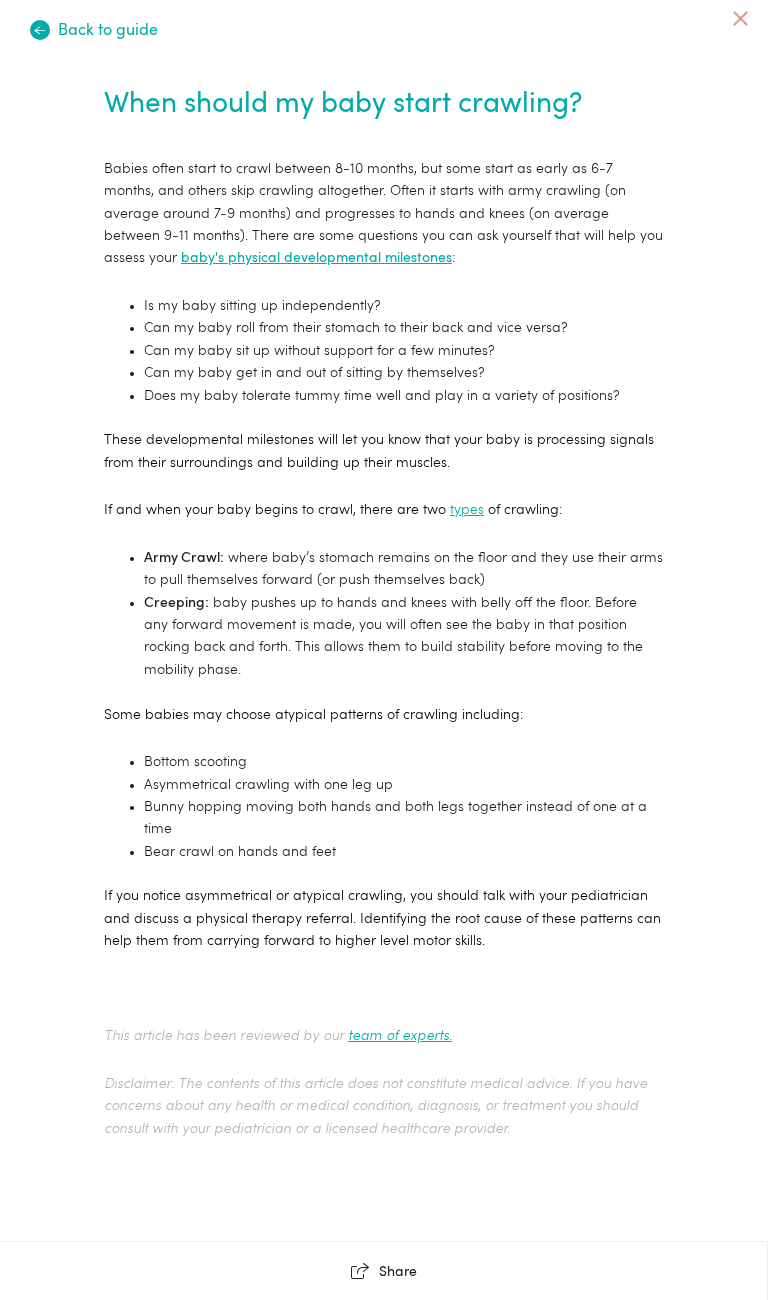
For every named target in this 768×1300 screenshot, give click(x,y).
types (467, 510)
